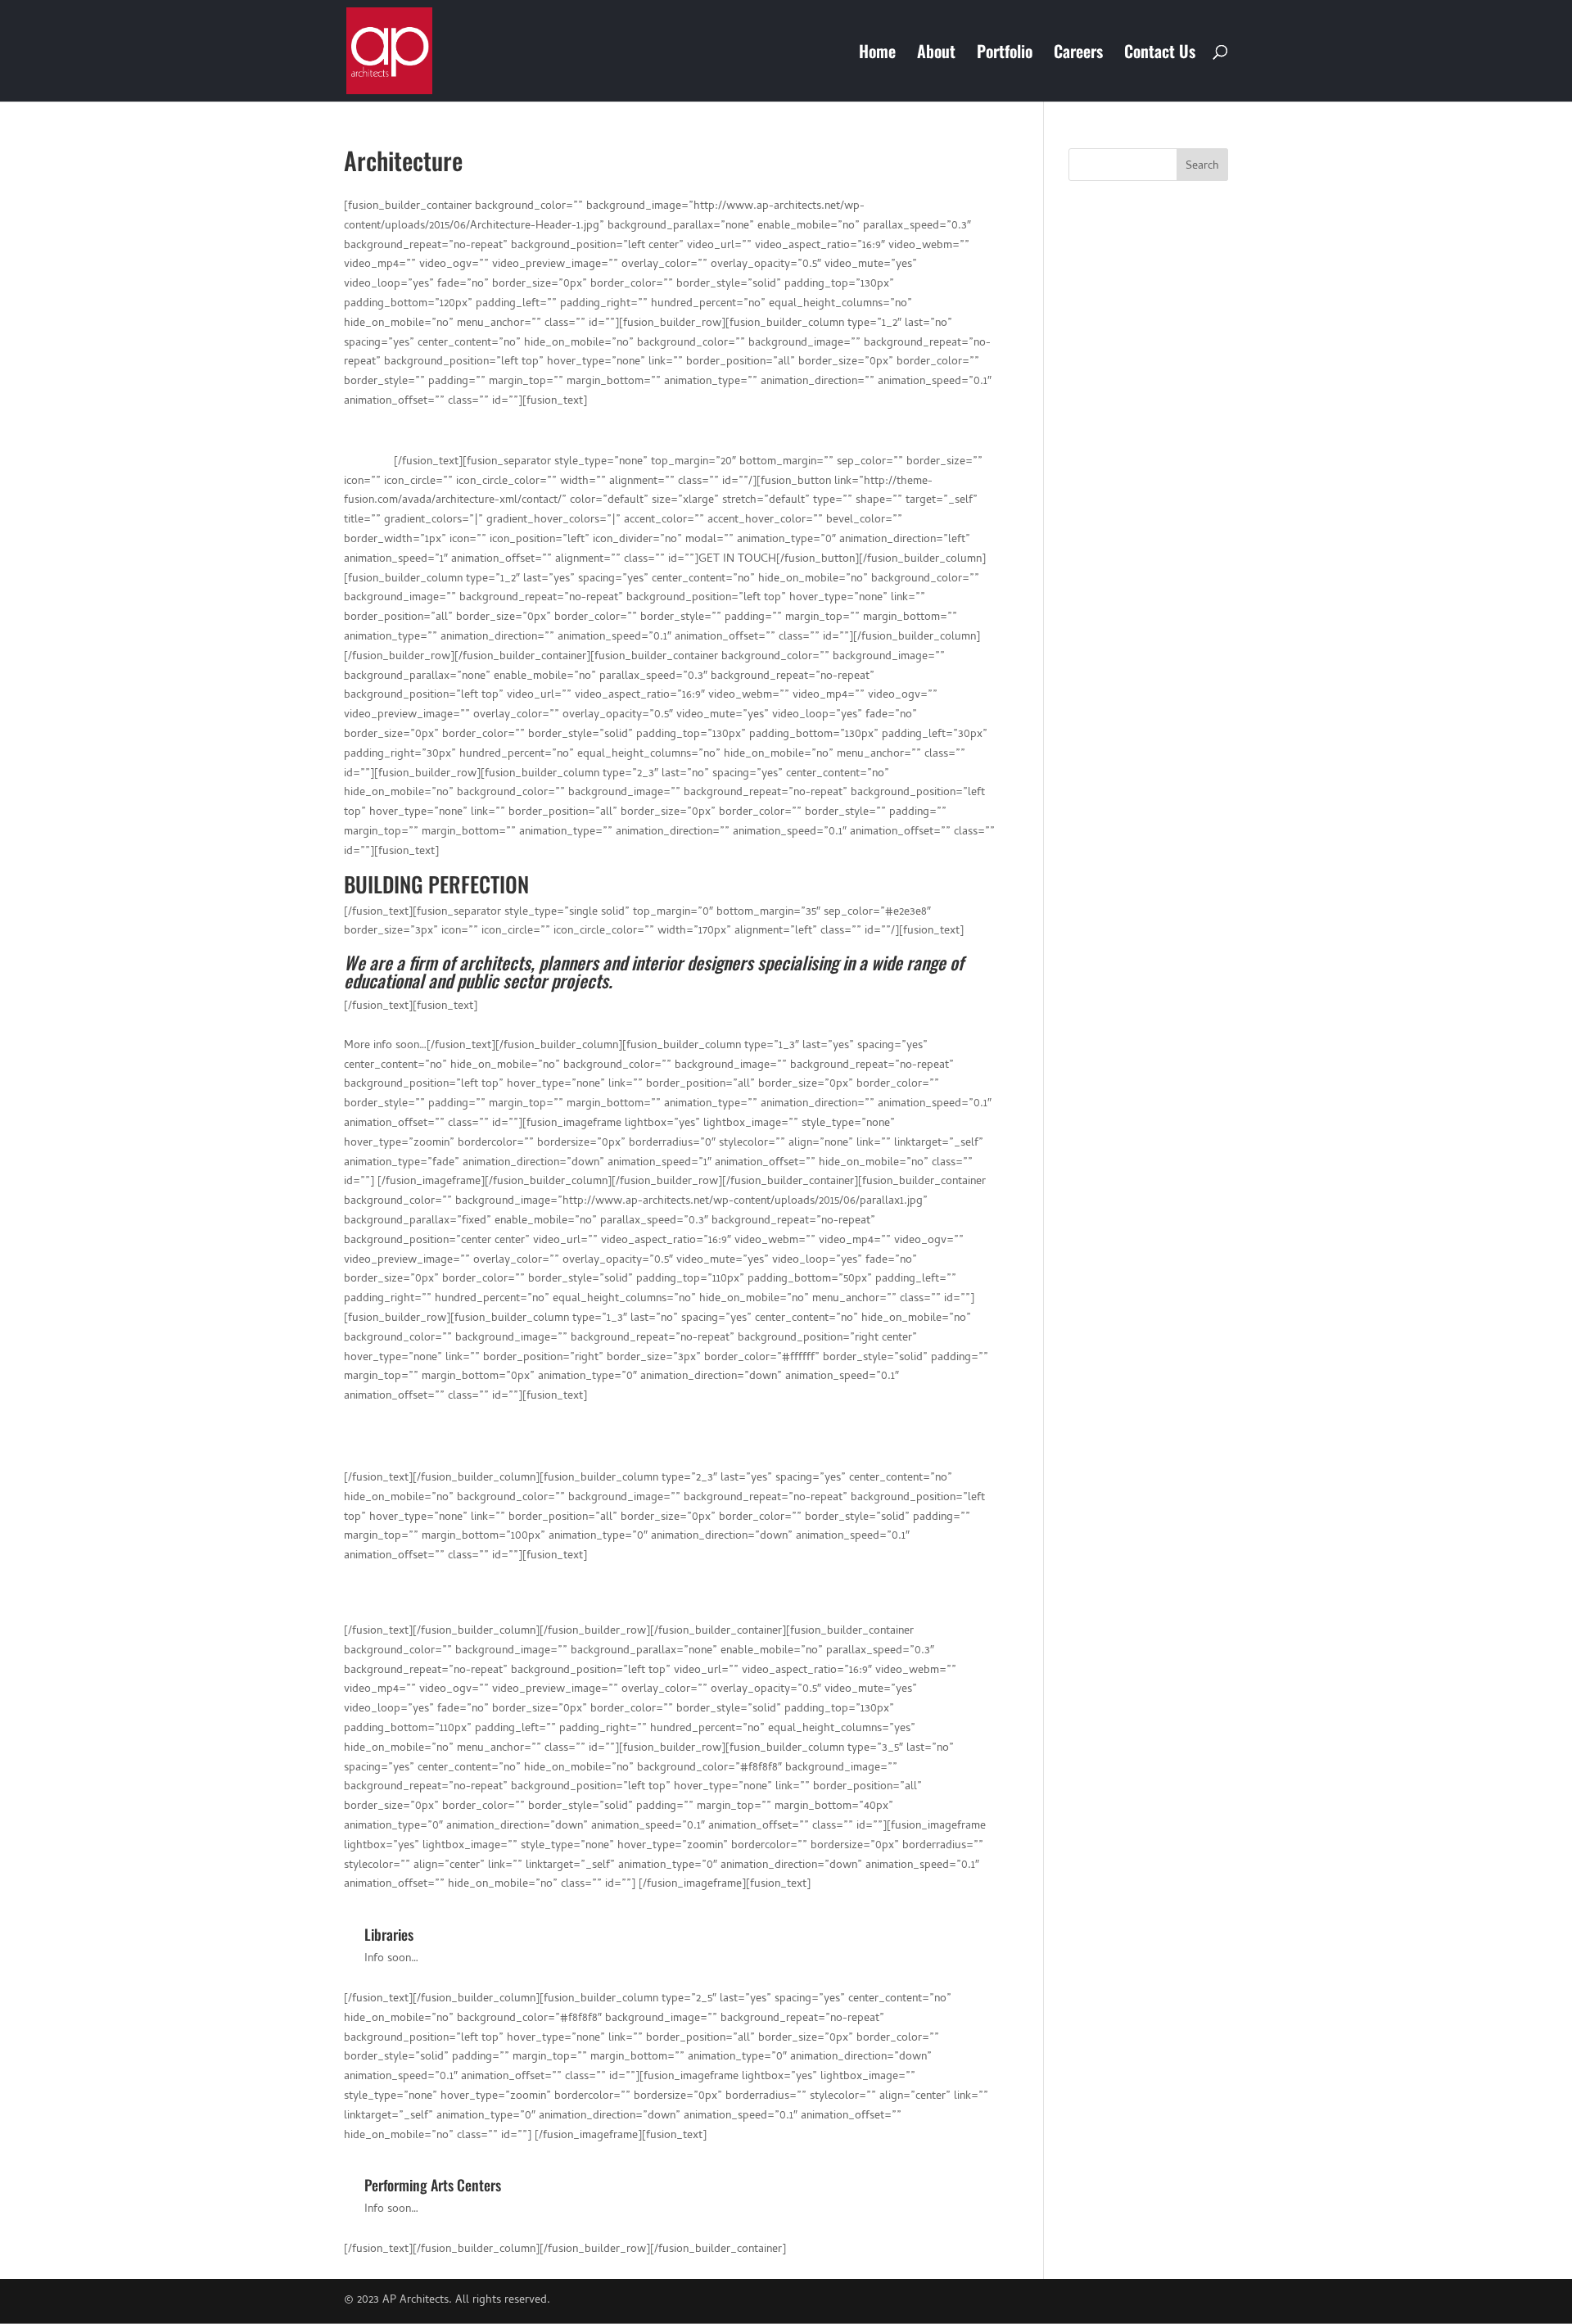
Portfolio (1005, 54)
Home (877, 54)
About (936, 54)
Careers (1078, 54)
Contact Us (1160, 54)
